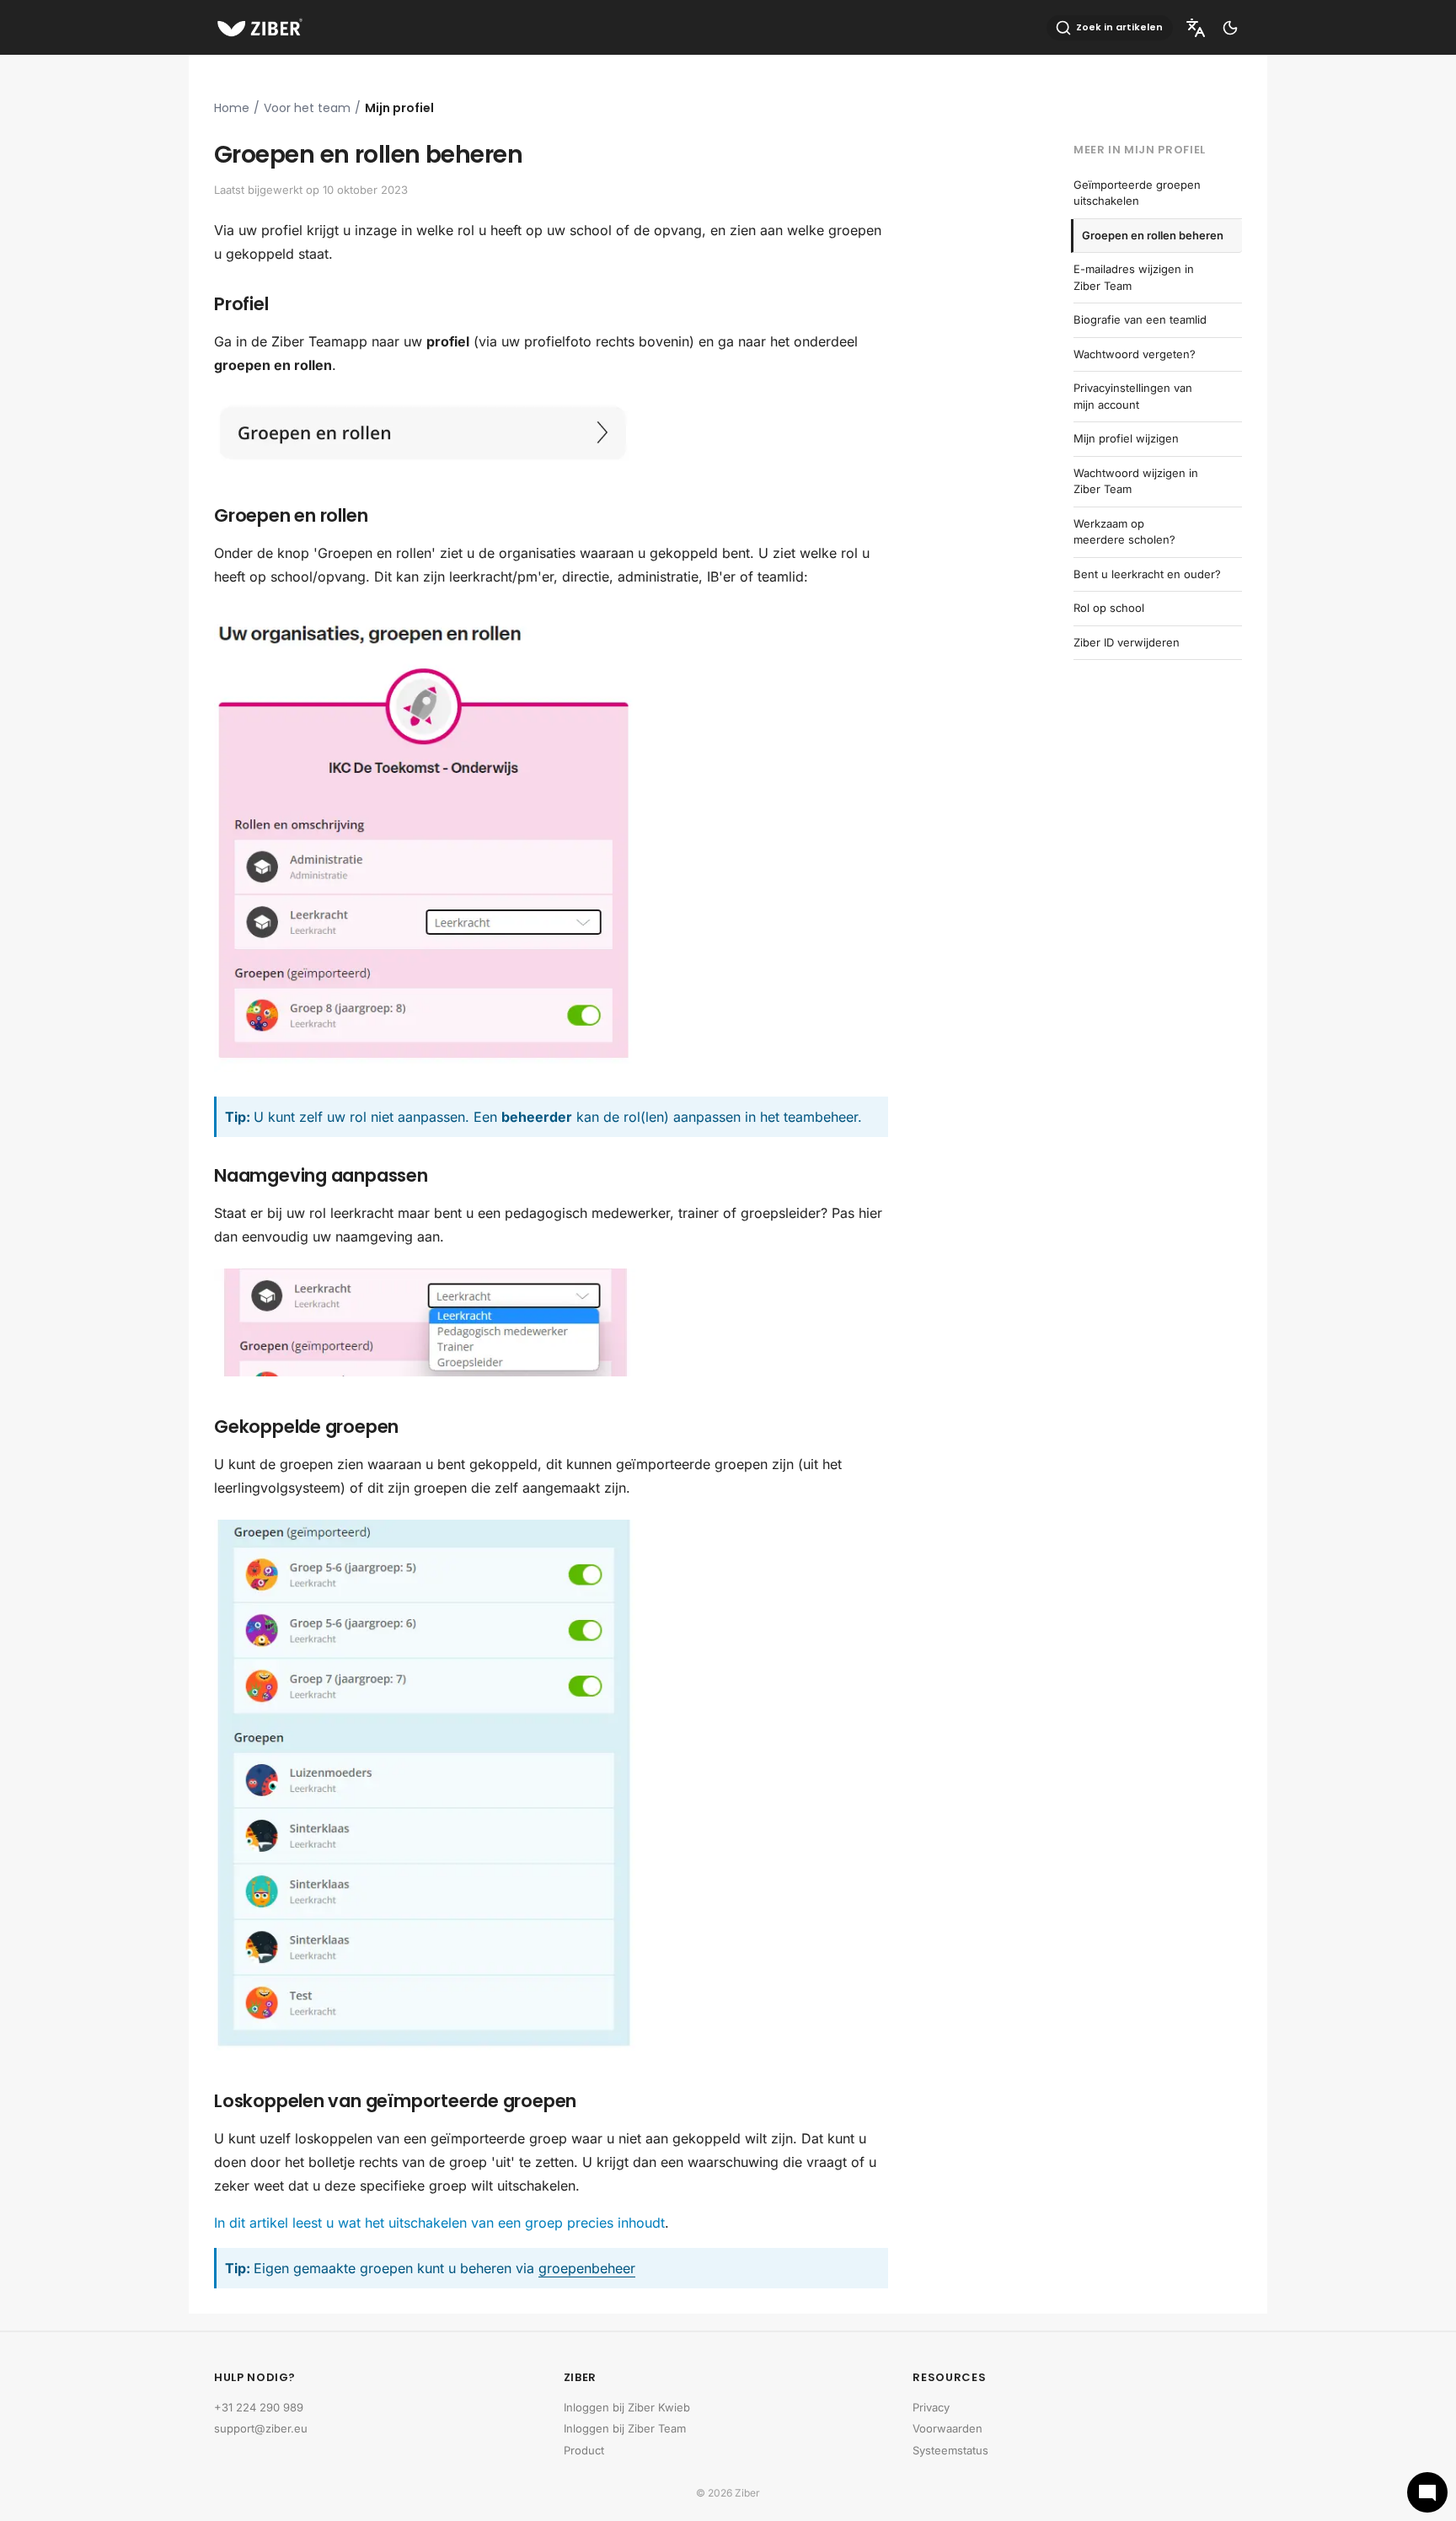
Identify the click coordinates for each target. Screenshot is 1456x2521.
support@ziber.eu (261, 2428)
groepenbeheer (587, 2268)
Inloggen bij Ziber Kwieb (627, 2407)
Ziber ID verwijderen (1127, 642)
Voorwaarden (947, 2428)
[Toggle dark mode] (1230, 28)
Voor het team (307, 108)
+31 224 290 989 (259, 2407)
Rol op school (1109, 608)
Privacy (931, 2407)
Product (584, 2450)
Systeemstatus (950, 2450)
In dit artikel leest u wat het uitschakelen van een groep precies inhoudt (439, 2223)
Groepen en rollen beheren (1153, 235)
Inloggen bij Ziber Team (625, 2428)
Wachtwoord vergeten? (1135, 354)
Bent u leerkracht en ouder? (1147, 574)
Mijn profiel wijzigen (1126, 438)
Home (232, 108)
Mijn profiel (399, 108)
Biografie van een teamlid (1140, 319)
